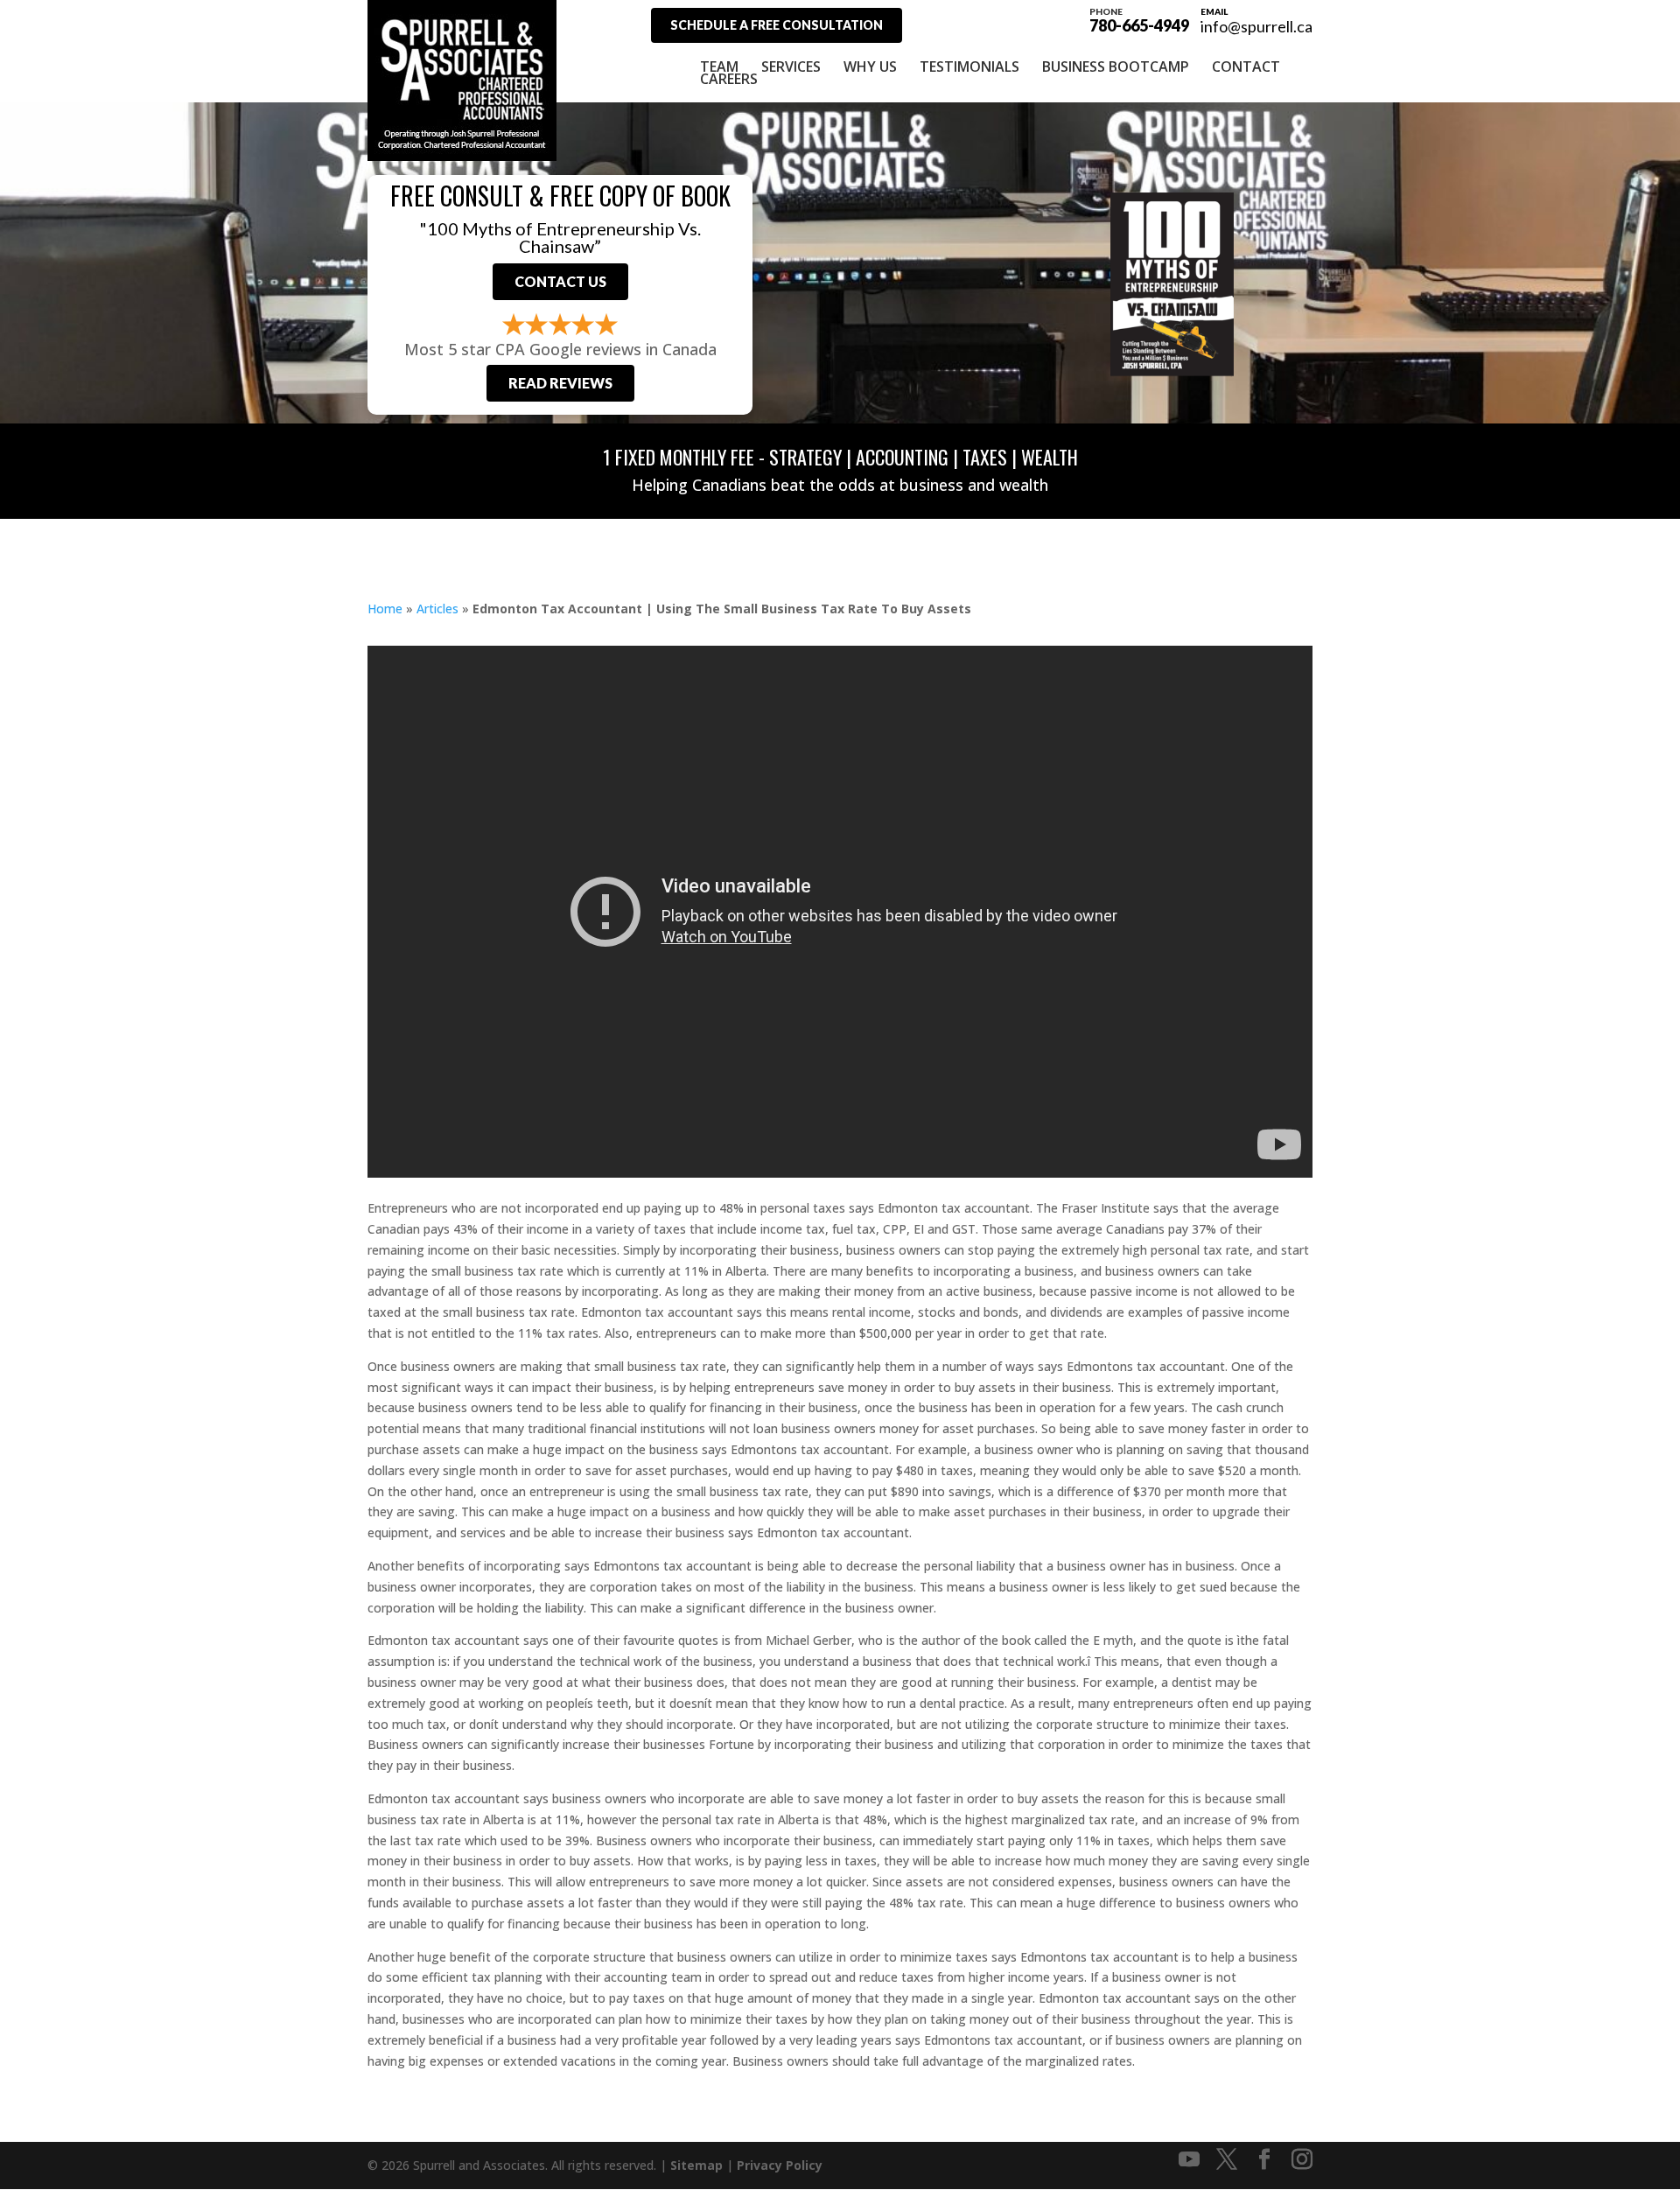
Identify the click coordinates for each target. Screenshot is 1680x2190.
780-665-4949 (1139, 19)
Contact (1246, 66)
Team (719, 66)
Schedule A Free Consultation (777, 25)
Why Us (870, 66)
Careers (729, 79)
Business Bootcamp (1116, 66)
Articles (437, 609)
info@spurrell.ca (1256, 26)
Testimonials (969, 66)
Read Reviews (560, 383)
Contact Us (560, 281)
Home (385, 609)
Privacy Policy (780, 2165)
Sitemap (696, 2165)
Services (791, 66)
